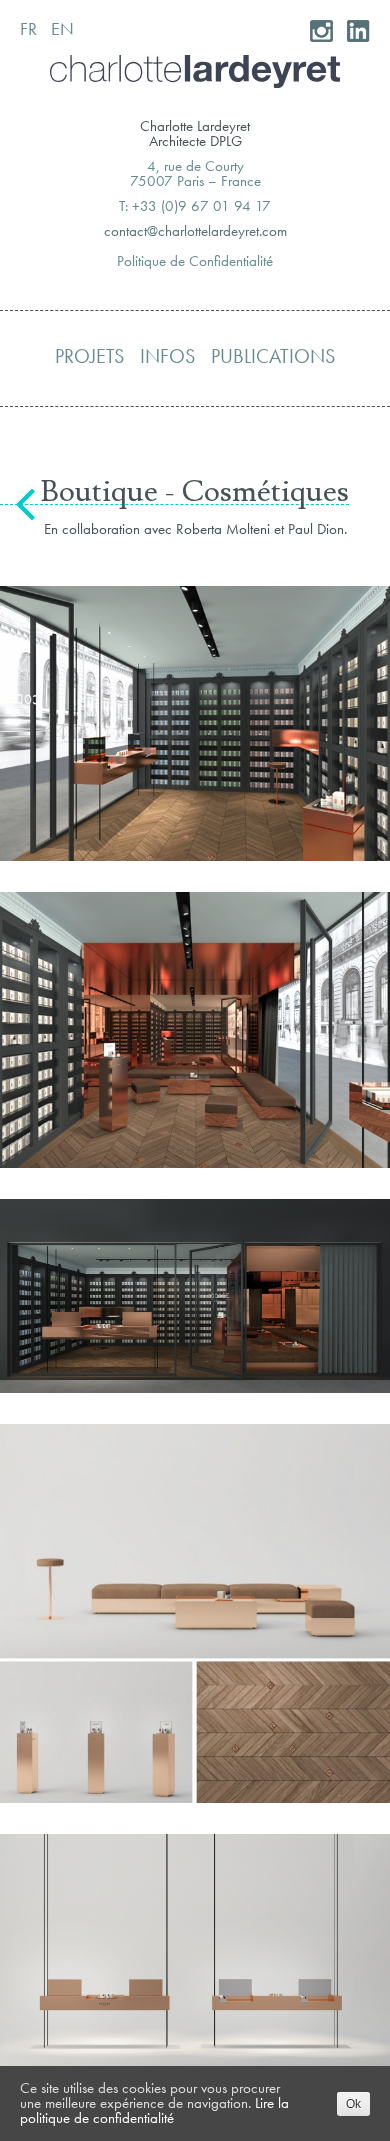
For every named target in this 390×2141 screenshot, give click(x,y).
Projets (89, 356)
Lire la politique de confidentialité (154, 2110)
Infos (167, 356)
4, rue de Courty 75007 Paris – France (195, 173)
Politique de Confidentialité (195, 261)
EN (62, 28)
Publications (273, 356)
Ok (353, 2104)
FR (28, 28)
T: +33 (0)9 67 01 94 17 (195, 206)
